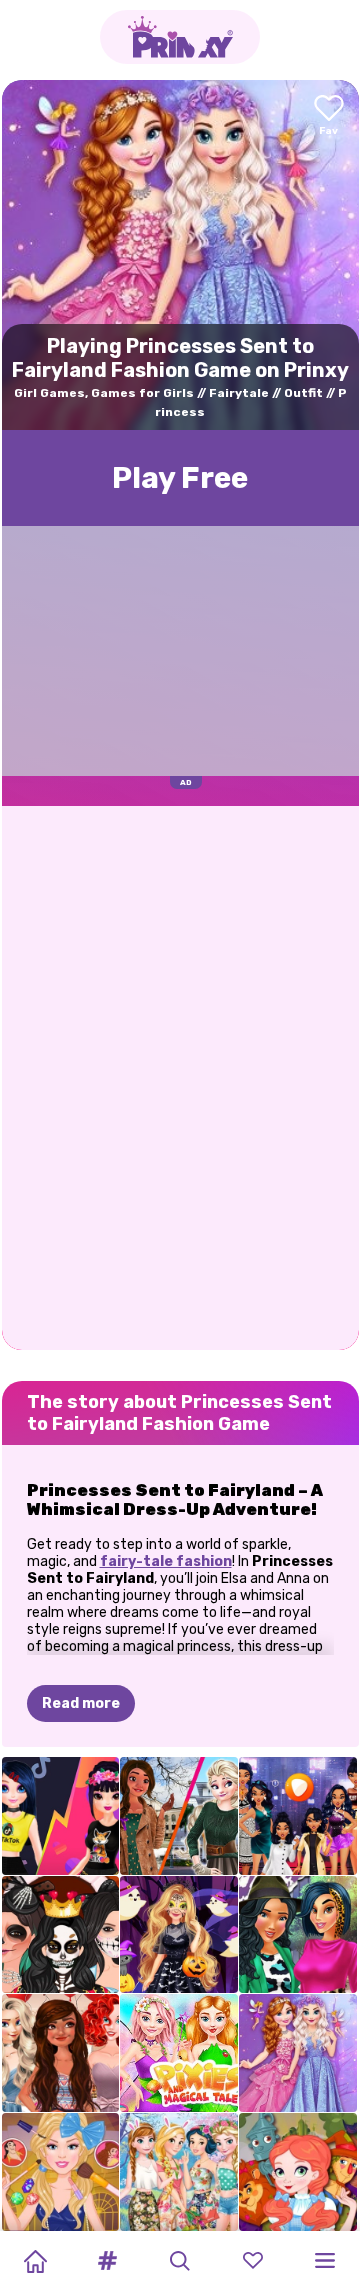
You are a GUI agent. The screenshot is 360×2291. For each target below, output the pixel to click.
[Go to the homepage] (180, 37)
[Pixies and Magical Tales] (179, 2053)
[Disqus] (180, 1076)
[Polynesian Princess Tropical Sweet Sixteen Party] (61, 2053)
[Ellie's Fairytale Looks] (61, 2172)
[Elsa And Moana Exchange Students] (179, 1816)
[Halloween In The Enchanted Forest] (179, 1935)
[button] (108, 2261)
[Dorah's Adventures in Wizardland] (298, 2172)
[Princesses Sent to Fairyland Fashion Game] (298, 2053)
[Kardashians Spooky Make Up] (61, 1935)
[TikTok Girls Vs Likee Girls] (61, 1816)
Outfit (303, 393)
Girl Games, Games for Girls (104, 393)
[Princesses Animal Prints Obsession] (298, 1935)
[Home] (35, 2261)
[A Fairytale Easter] (179, 2172)
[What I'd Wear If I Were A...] (298, 1816)
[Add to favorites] (329, 116)
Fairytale (239, 393)
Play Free (180, 478)
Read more (81, 1703)
